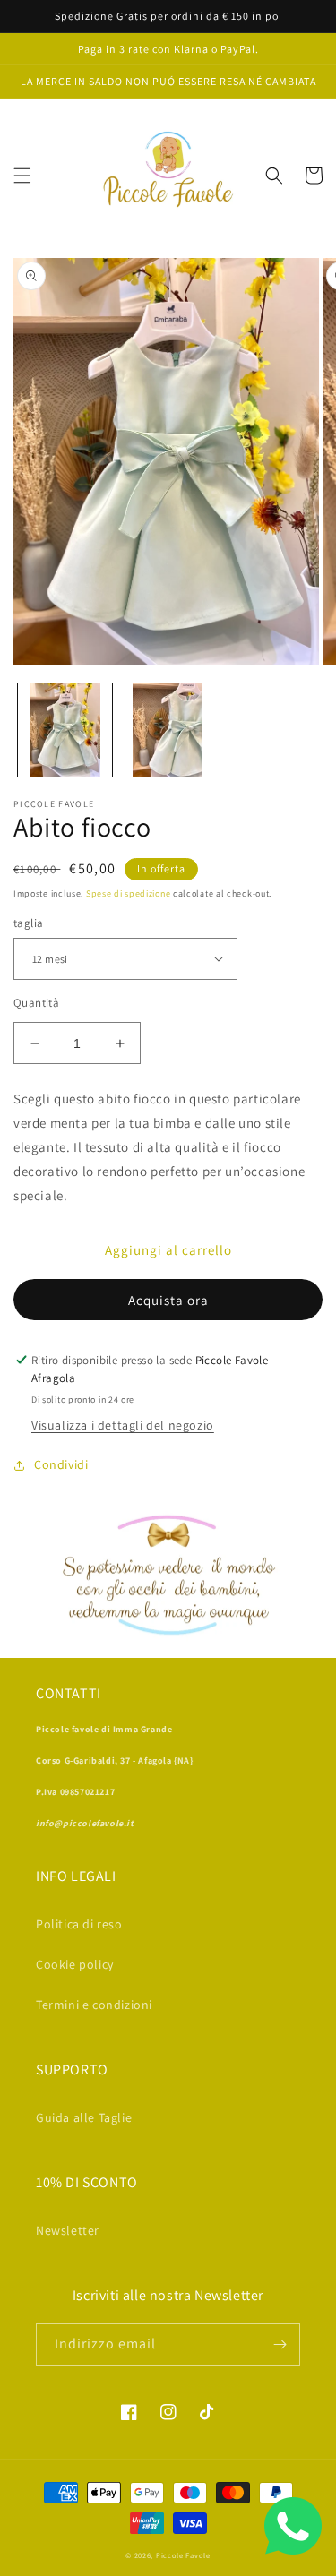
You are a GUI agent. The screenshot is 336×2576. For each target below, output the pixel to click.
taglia (28, 923)
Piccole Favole (183, 2555)
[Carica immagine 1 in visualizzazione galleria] (65, 730)
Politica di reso (79, 1924)
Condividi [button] (61, 1464)
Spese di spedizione (128, 893)
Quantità (36, 1003)
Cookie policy (75, 1964)
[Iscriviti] (280, 2344)
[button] (22, 176)
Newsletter (68, 2230)
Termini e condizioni (94, 2005)
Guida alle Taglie (84, 2117)
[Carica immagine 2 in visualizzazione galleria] (168, 730)
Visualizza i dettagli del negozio (123, 1425)
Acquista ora (168, 1300)
